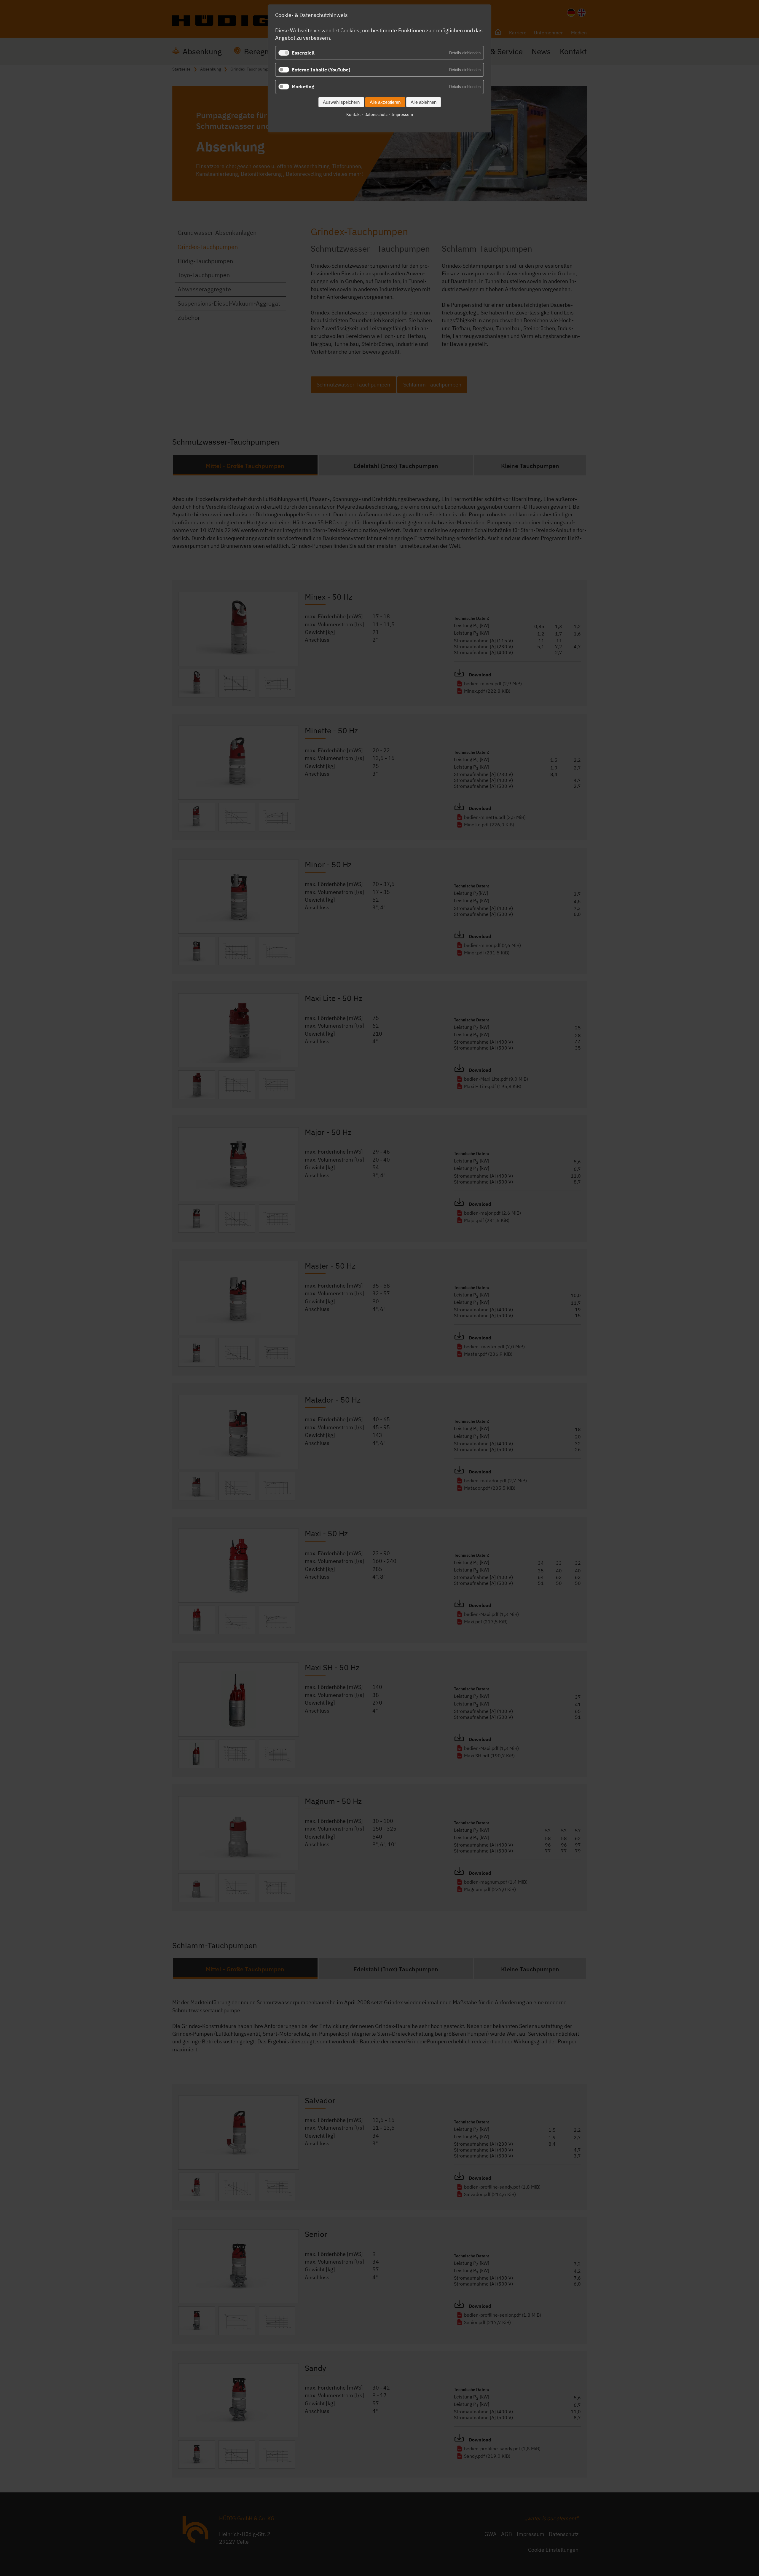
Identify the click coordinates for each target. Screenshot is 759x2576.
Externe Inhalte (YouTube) (321, 70)
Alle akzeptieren (385, 102)
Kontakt (354, 114)
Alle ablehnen (424, 102)
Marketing (303, 87)
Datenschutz (376, 114)
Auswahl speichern (341, 102)
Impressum (402, 114)
